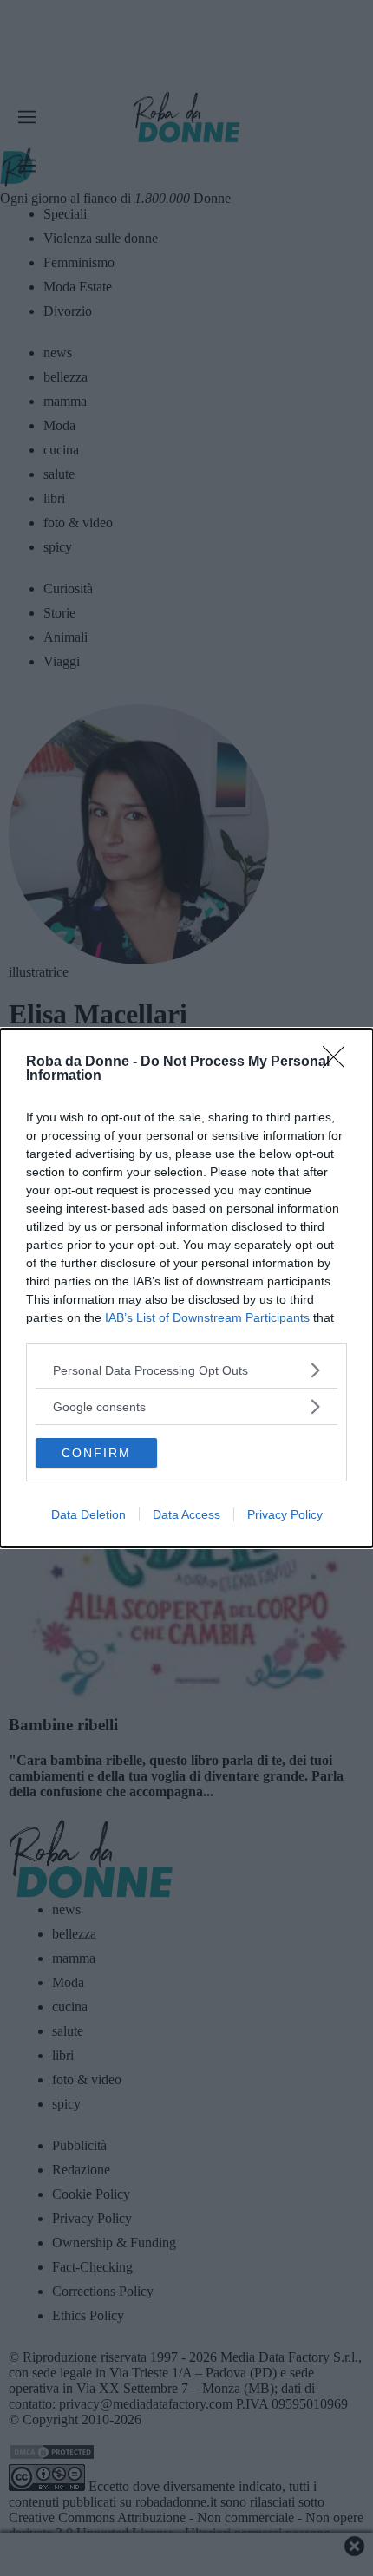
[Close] (339, 1062)
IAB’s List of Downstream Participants (207, 1317)
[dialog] (186, 1288)
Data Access (186, 1514)
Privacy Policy (285, 1514)
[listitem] (186, 1370)
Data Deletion (88, 1514)
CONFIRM (96, 1453)
